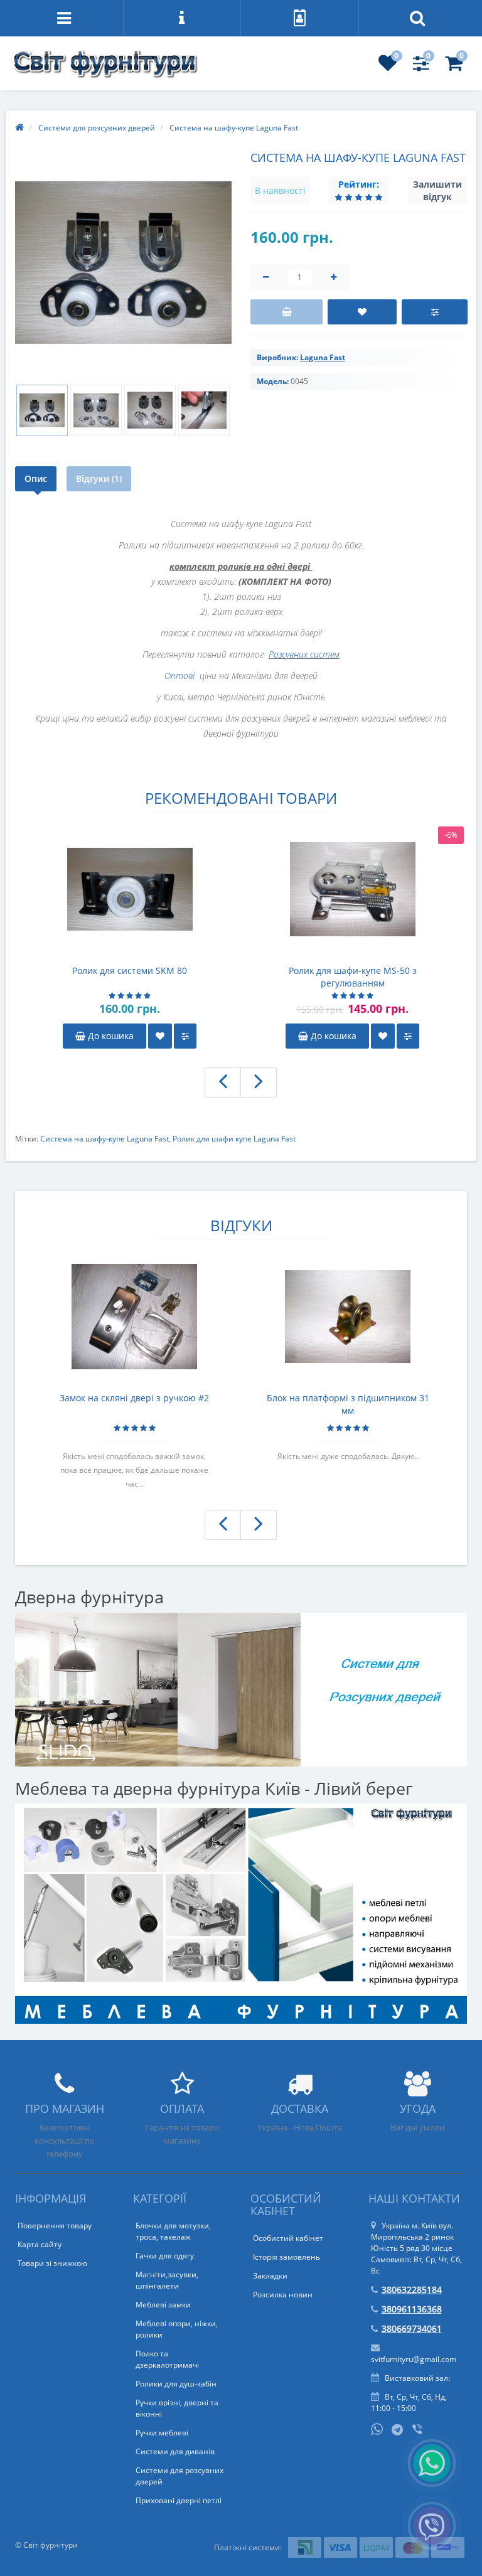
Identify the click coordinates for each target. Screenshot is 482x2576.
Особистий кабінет (288, 2238)
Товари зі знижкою (52, 2263)
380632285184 (412, 2290)
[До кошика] (287, 312)
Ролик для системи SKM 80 (130, 970)
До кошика (110, 1036)
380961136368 (412, 2309)
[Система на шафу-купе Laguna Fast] (123, 263)
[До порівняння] (185, 1036)
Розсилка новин (283, 2295)
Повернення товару (55, 2226)
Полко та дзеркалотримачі (167, 2359)
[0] (388, 67)
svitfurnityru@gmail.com (414, 2359)
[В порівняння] (435, 312)
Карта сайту (40, 2244)
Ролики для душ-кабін (176, 2384)
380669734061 (412, 2328)
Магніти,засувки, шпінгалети (167, 2280)
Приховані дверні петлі (179, 2500)
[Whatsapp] (377, 2428)
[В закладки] (362, 312)
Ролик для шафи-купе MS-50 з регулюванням (353, 977)
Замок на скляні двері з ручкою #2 (134, 1398)
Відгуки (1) (99, 478)
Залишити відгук (437, 190)
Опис (36, 478)
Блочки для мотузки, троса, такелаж (173, 2231)
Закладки (270, 2276)
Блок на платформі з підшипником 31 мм (348, 1404)
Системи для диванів (175, 2451)
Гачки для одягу (165, 2256)
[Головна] (19, 128)
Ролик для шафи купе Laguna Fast (234, 1139)
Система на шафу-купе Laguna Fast (104, 1139)
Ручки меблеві (162, 2433)
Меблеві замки (163, 2305)
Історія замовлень (287, 2257)
